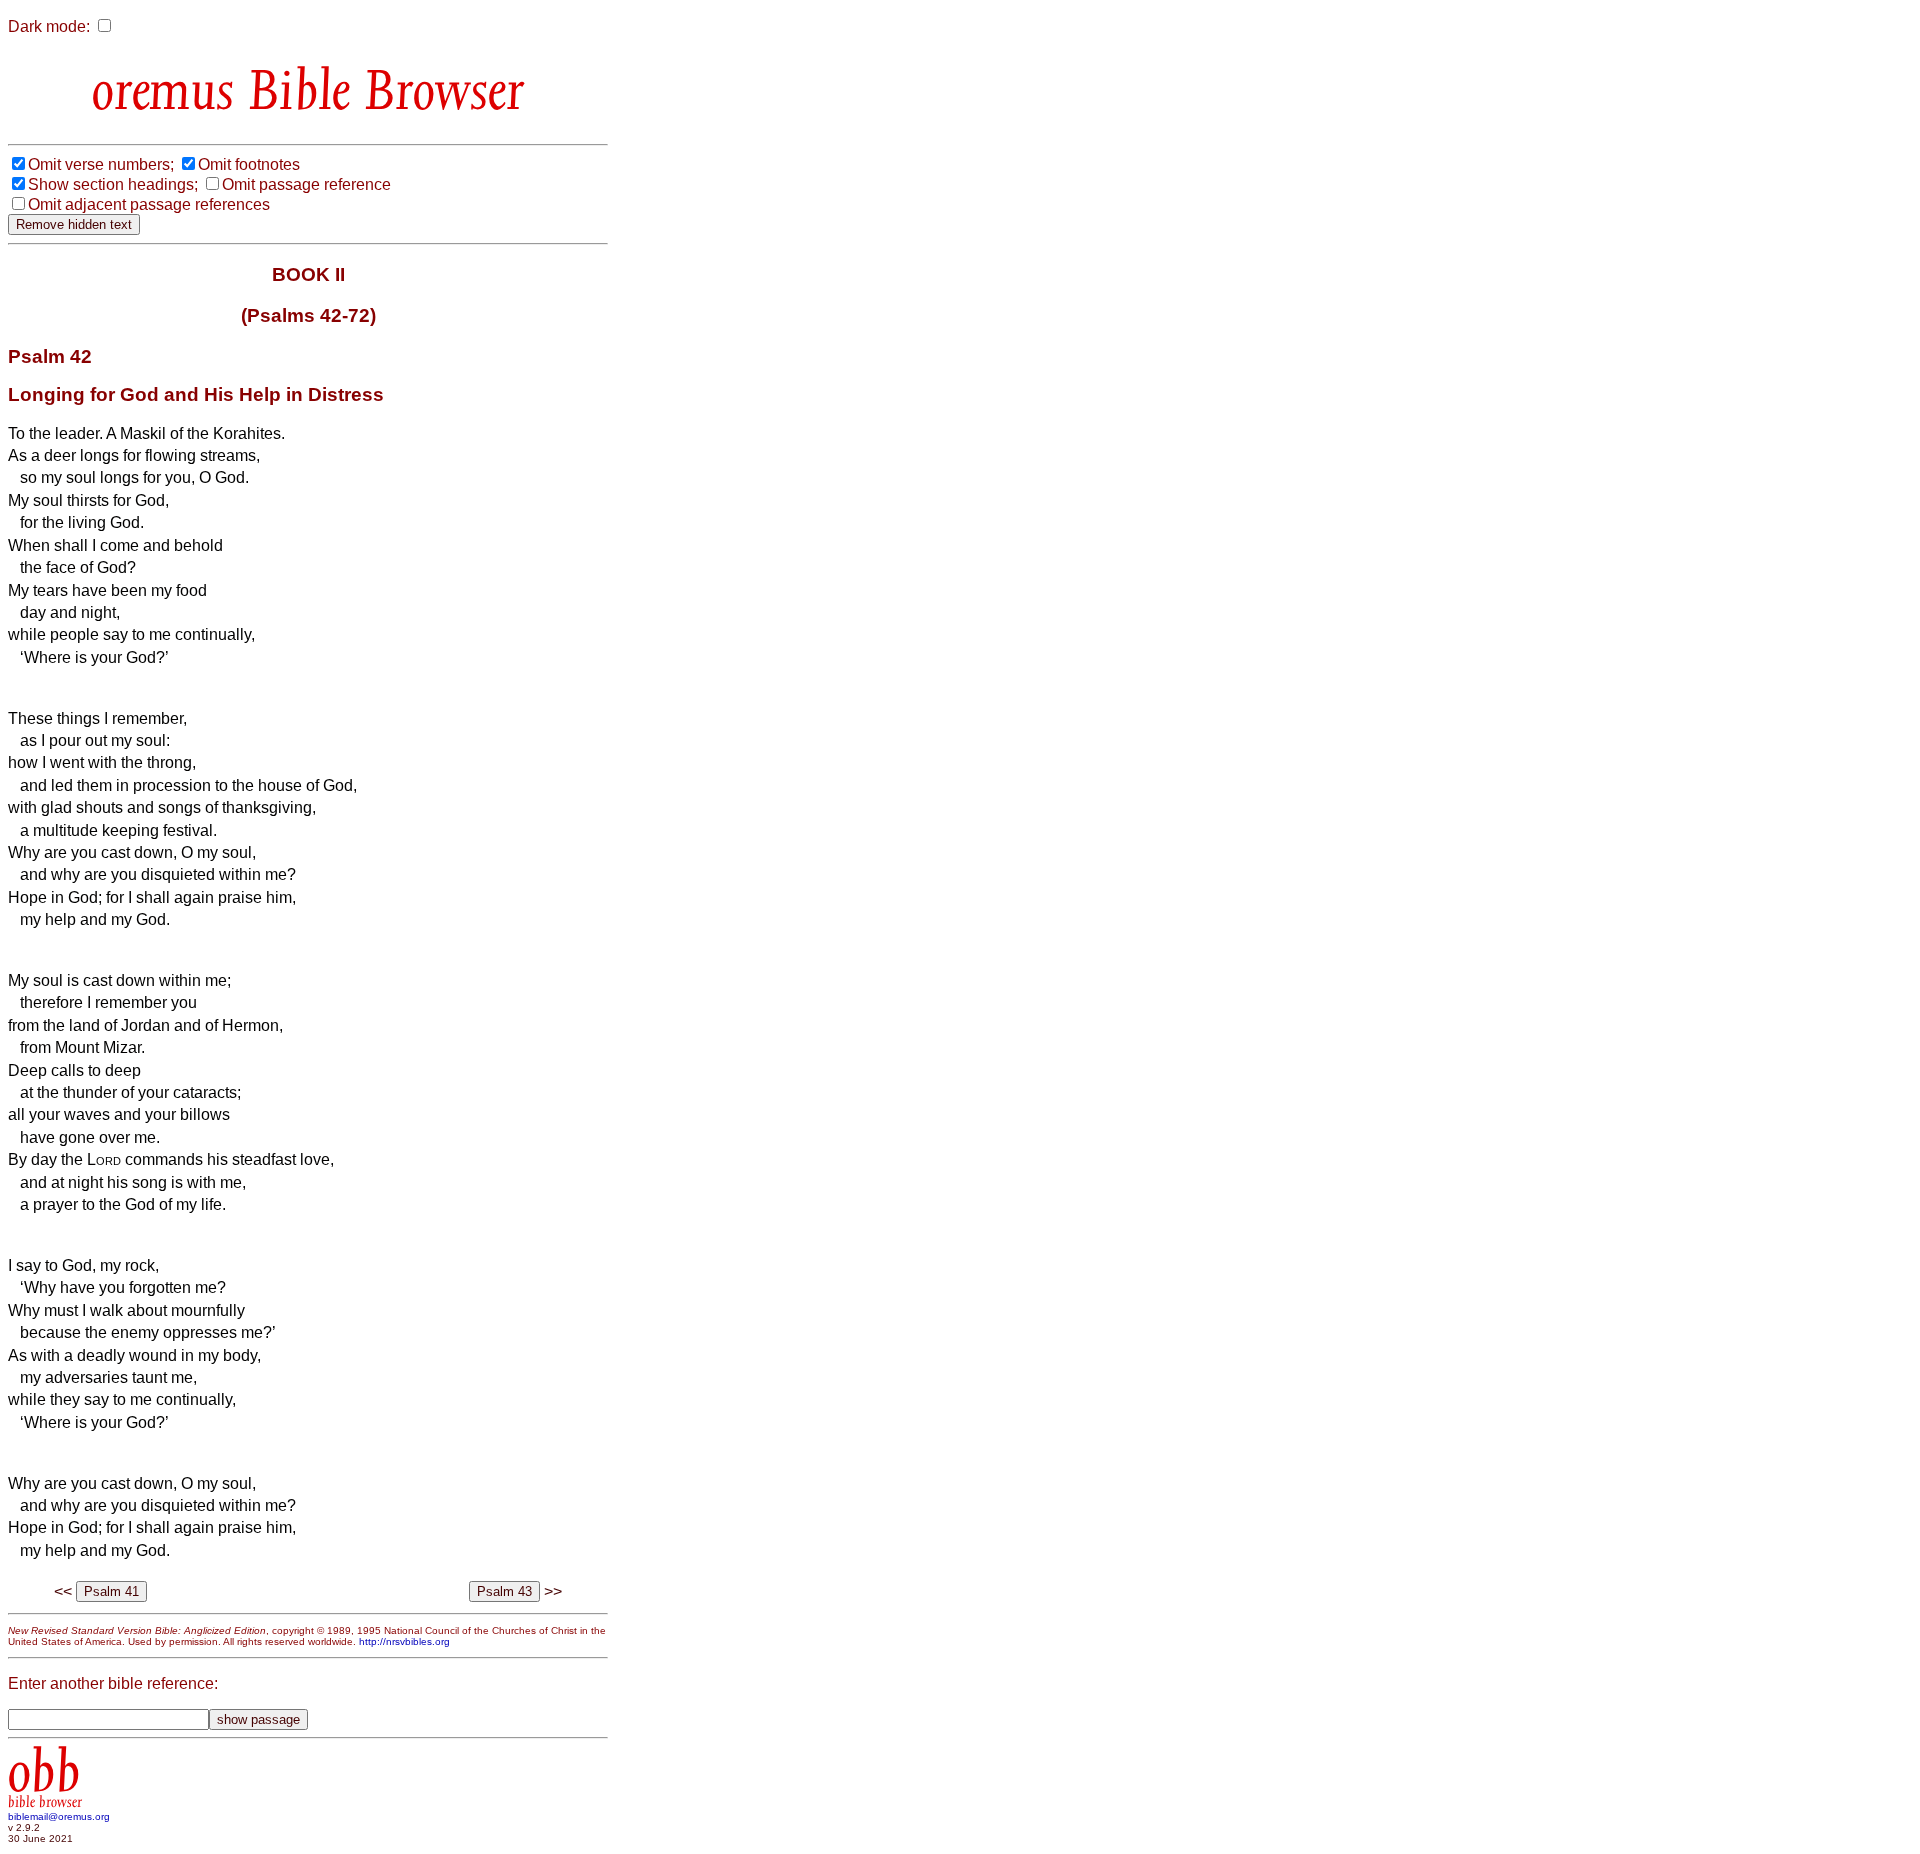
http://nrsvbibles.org (404, 1641)
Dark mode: (49, 26)
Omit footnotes (249, 164)
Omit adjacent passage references (149, 204)
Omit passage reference (306, 184)
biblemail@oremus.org (59, 1816)
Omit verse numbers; (101, 164)
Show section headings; (113, 184)
